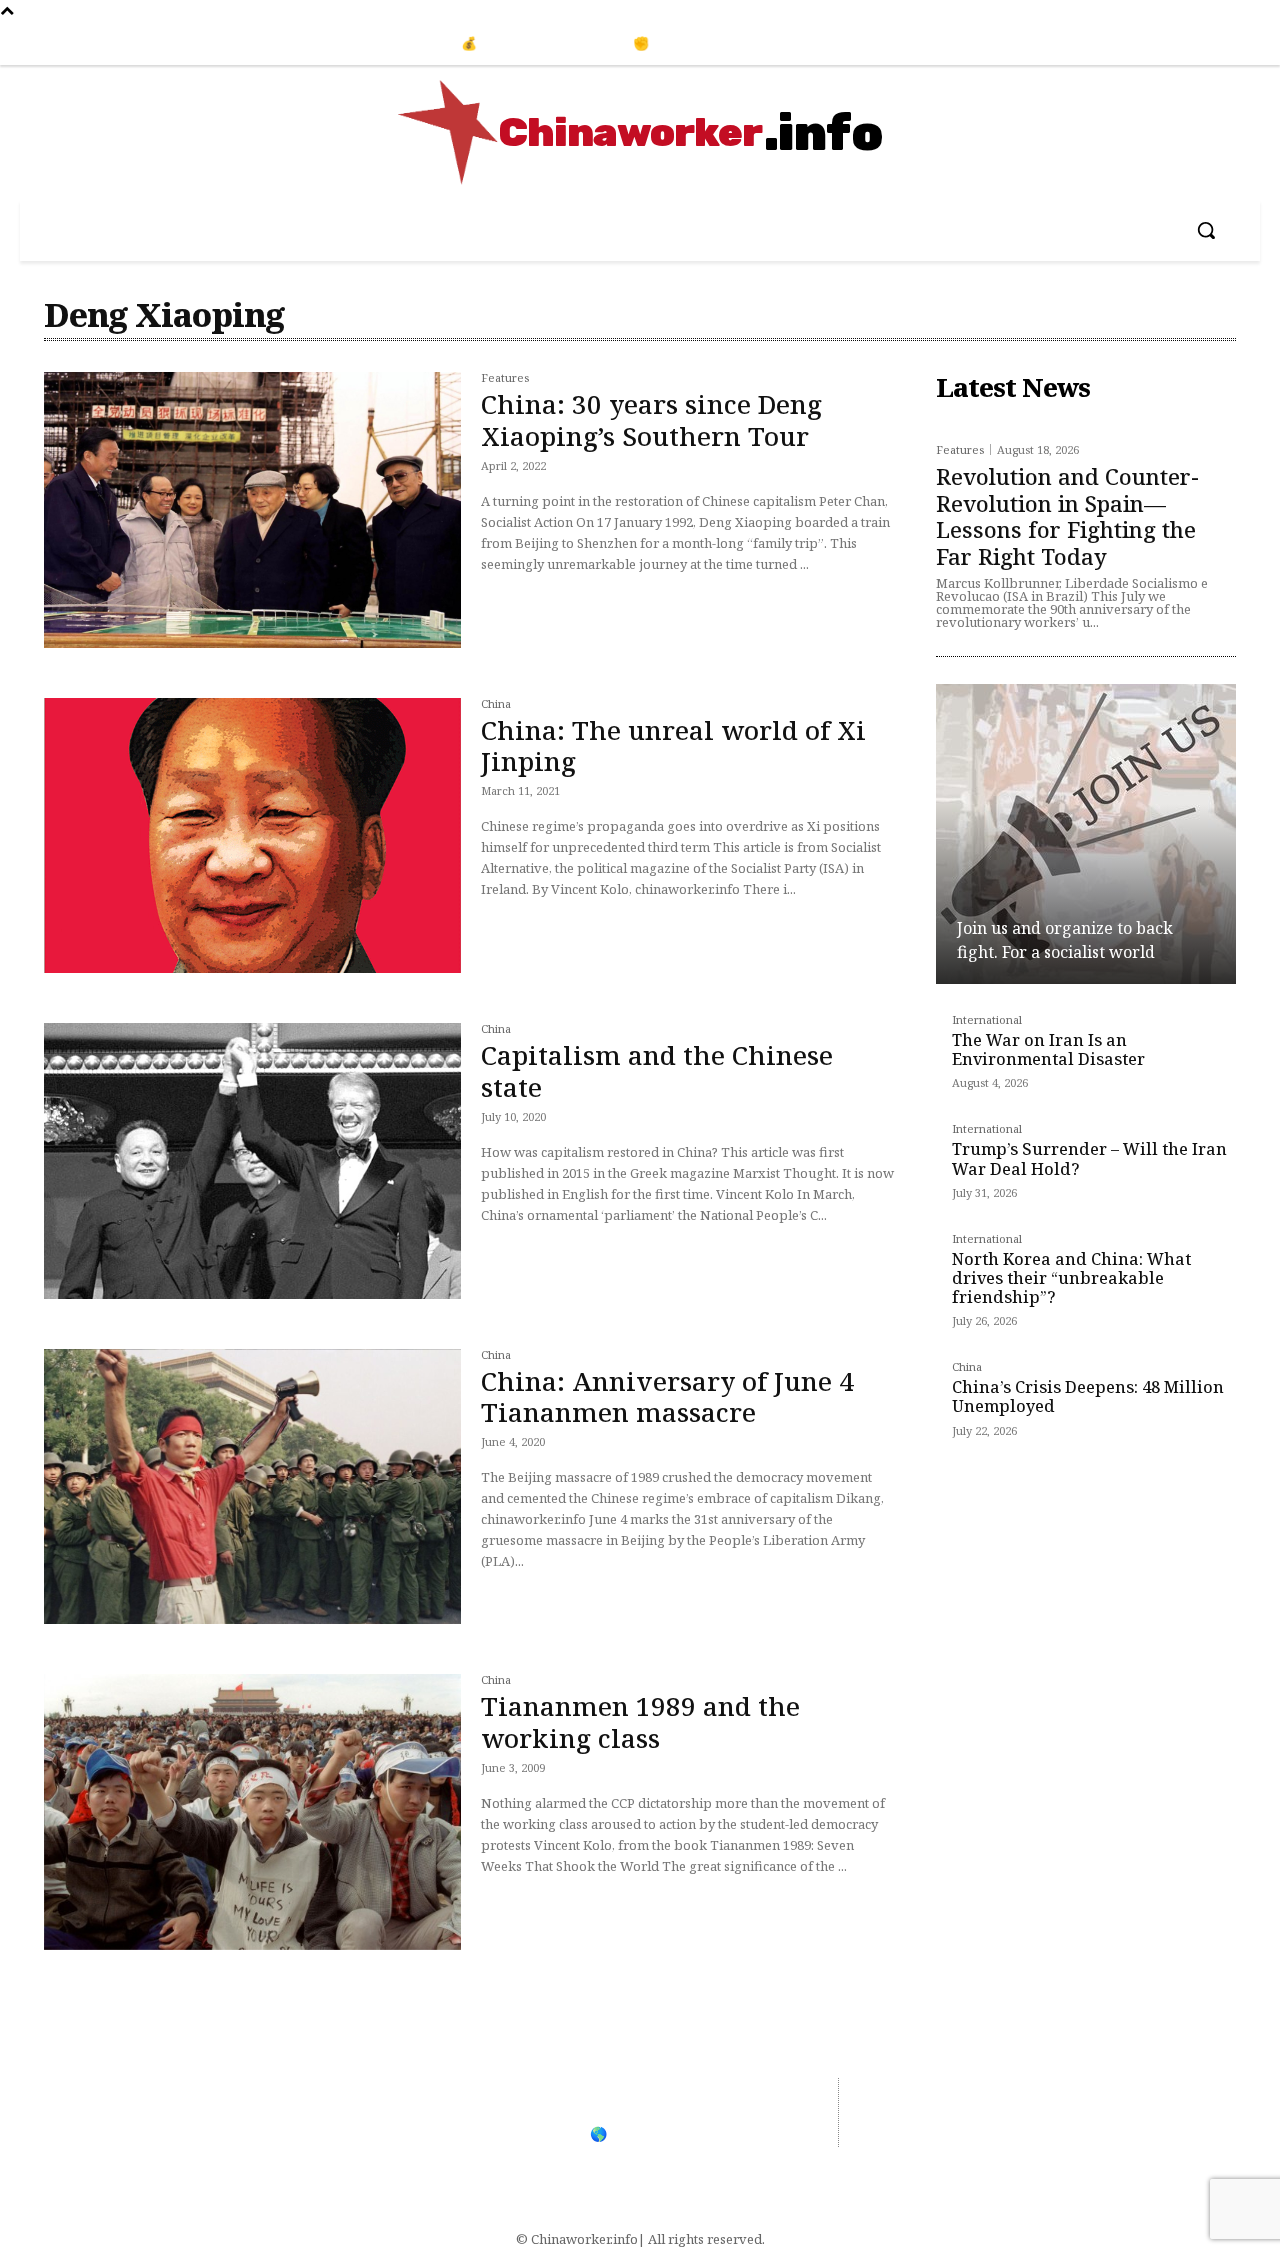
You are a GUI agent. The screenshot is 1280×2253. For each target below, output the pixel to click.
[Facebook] (1222, 44)
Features (505, 378)
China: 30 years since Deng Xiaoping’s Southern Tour (651, 419)
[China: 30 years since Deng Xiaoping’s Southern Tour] (252, 510)
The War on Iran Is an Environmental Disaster (1048, 1049)
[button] (1206, 230)
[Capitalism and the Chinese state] (252, 1161)
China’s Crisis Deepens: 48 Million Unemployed (1088, 1396)
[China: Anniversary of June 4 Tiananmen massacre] (252, 1487)
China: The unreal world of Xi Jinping (673, 745)
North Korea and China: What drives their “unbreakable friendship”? (1071, 1278)
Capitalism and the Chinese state (657, 1070)
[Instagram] (967, 2158)
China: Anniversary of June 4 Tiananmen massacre (667, 1396)
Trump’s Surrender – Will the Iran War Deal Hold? (1089, 1158)
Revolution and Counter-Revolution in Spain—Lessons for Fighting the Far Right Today (1067, 515)
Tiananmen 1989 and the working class (640, 1721)
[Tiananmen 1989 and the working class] (252, 1812)
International (987, 1020)
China (496, 704)
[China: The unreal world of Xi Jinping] (252, 836)
